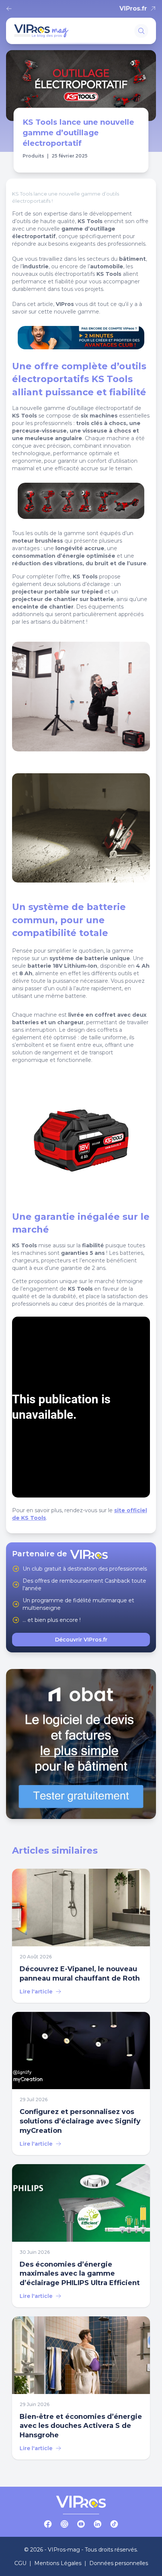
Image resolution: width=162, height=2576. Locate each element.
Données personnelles (119, 2563)
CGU (20, 2563)
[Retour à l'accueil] (11, 9)
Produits (33, 156)
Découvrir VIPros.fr (81, 1640)
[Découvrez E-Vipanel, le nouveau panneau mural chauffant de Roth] (81, 1936)
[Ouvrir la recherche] (141, 31)
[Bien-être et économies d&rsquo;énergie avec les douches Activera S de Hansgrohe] (81, 2388)
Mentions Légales (58, 2563)
